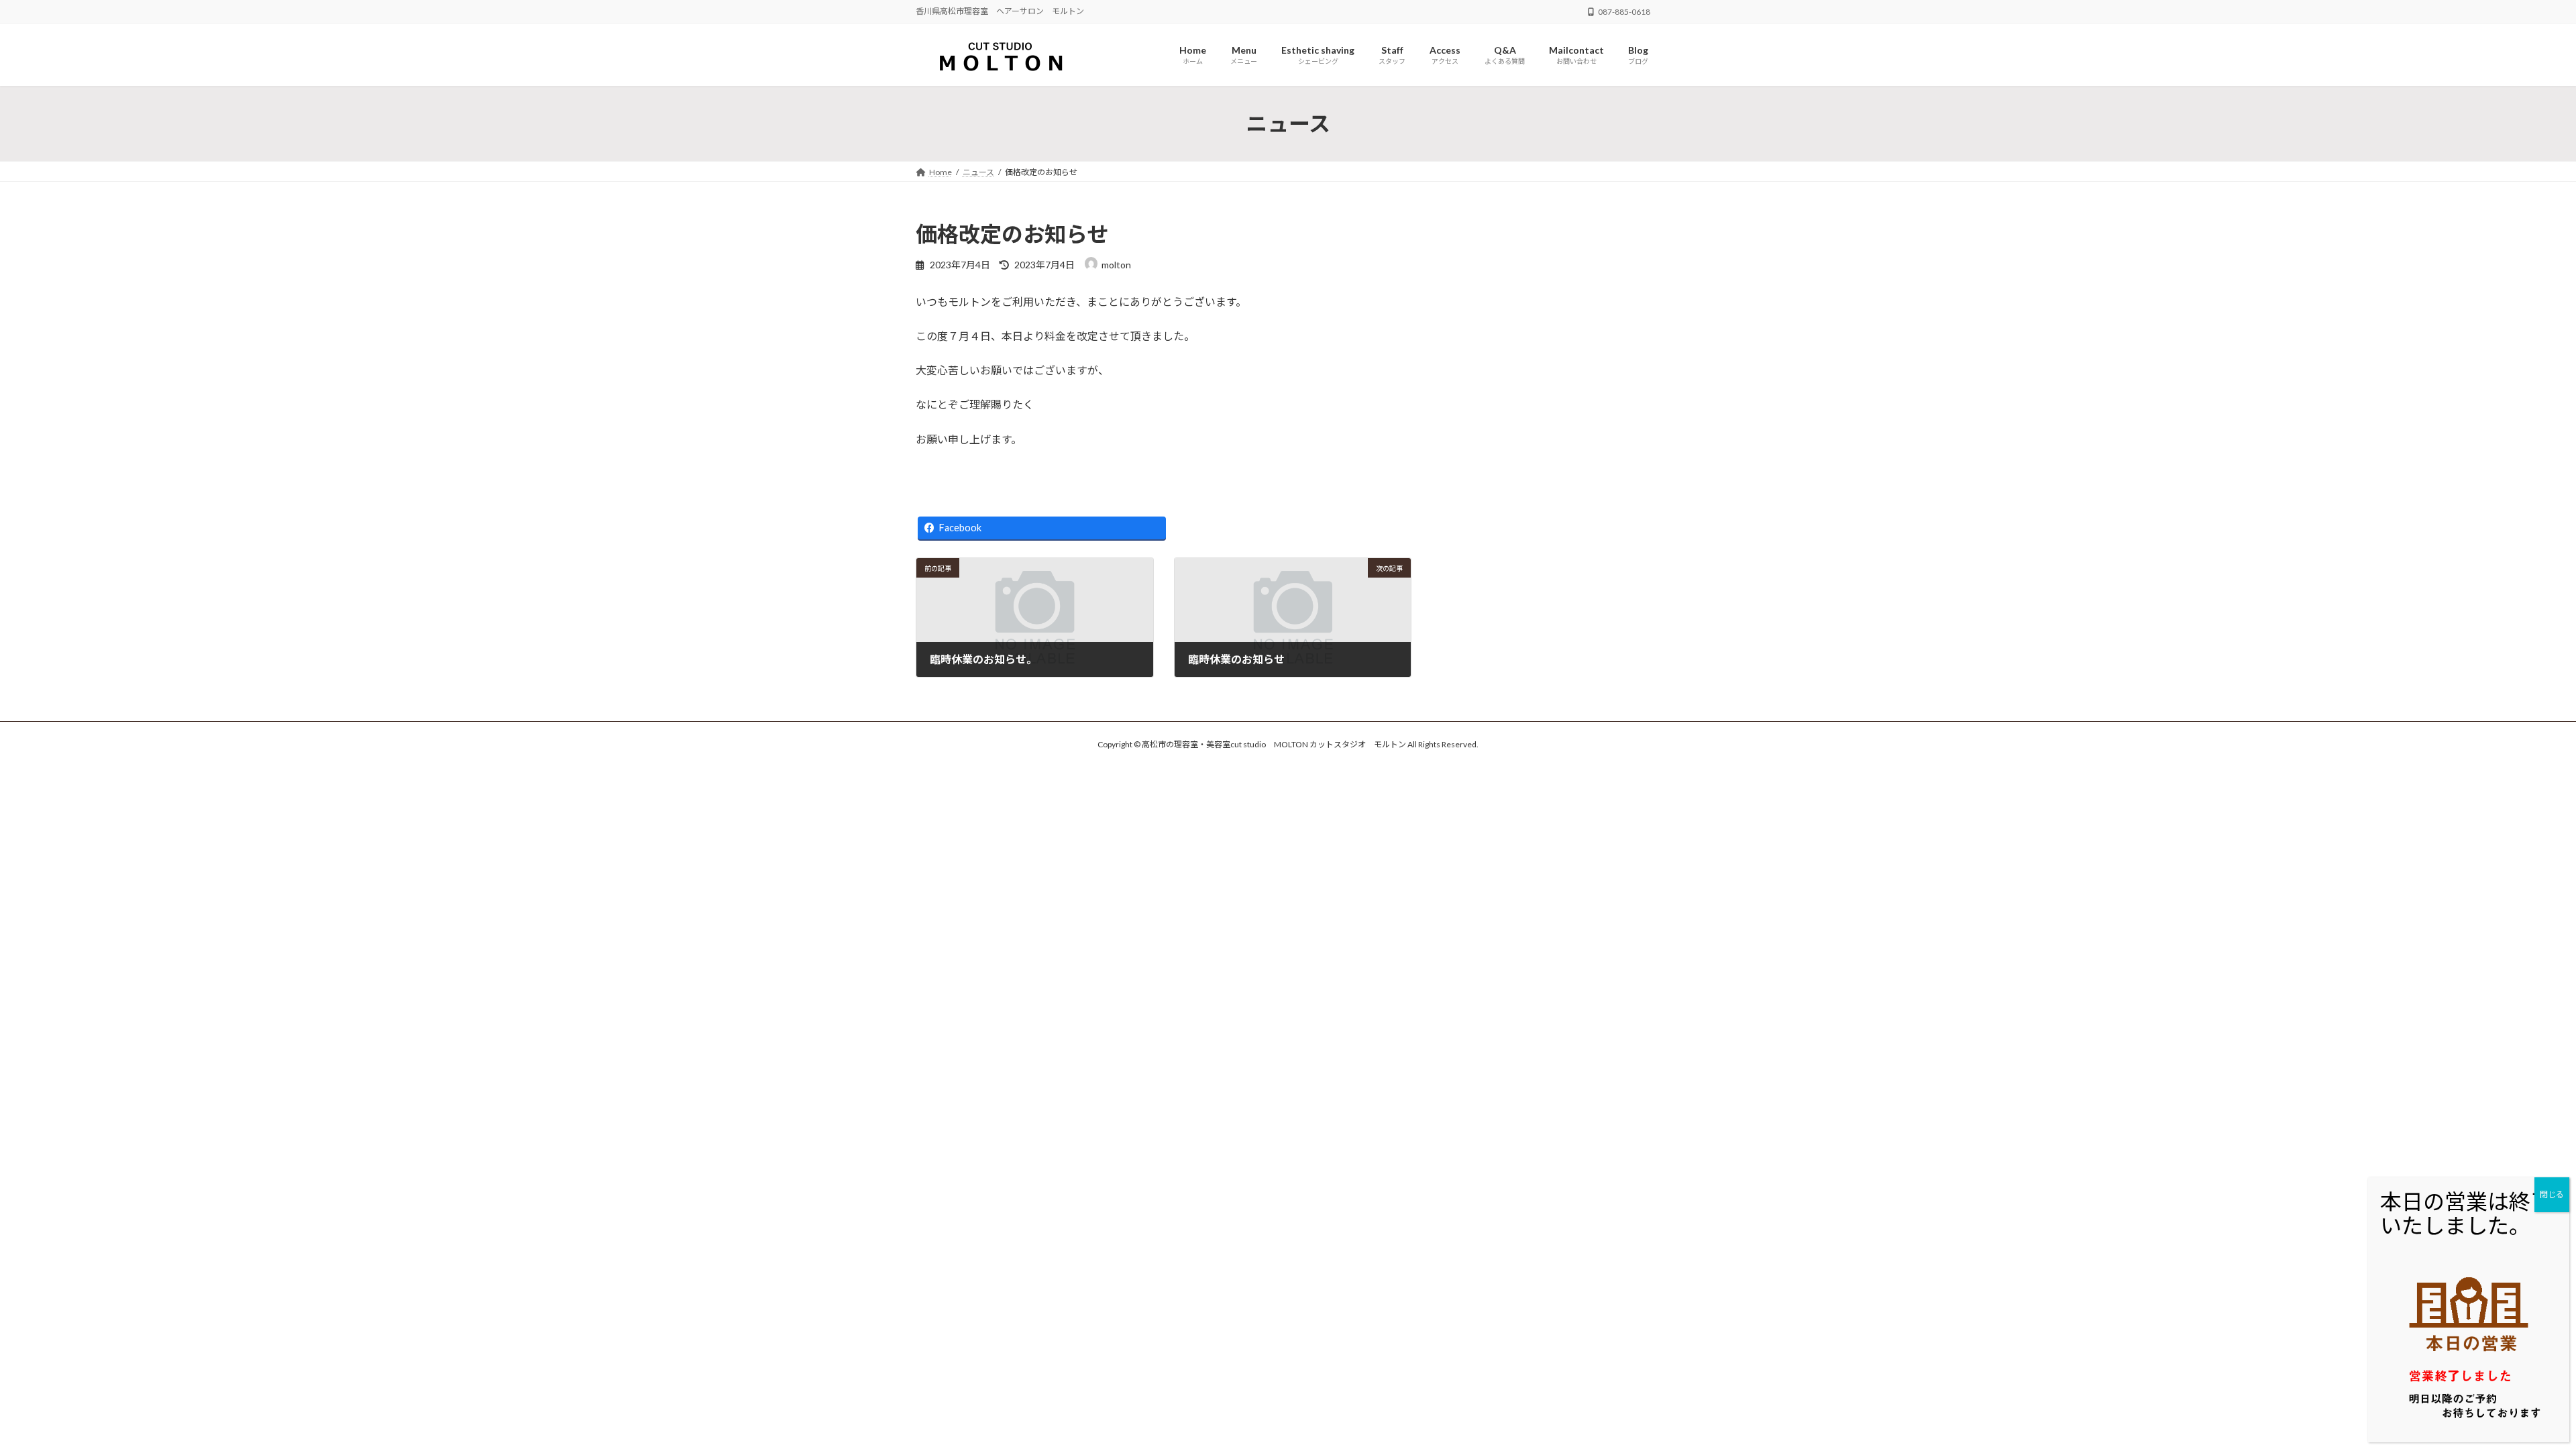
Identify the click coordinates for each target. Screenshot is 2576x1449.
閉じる (2552, 1194)
